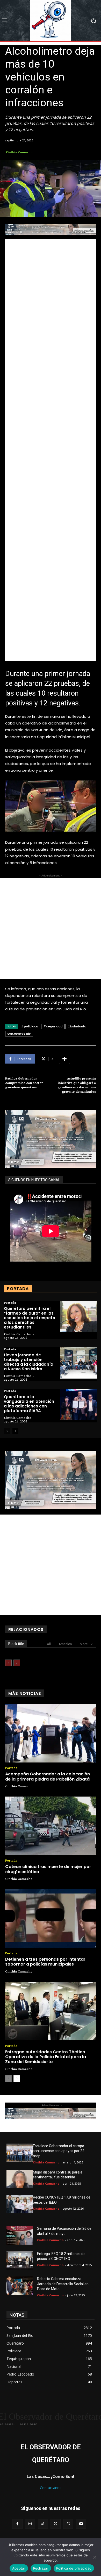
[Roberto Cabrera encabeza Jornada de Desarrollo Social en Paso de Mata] (20, 2286)
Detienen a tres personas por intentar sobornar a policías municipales (45, 1962)
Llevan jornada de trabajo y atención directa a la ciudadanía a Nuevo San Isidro (29, 1362)
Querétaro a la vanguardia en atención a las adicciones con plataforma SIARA (29, 1404)
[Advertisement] (51, 450)
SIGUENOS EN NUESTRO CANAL (34, 1180)
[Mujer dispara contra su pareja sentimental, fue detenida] (20, 2179)
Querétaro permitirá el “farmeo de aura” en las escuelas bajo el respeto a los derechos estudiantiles (30, 1318)
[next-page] (15, 1431)
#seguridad (53, 1026)
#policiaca (30, 1026)
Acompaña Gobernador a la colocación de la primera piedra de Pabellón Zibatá (48, 1776)
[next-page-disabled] (17, 1663)
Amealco (65, 1644)
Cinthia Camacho (19, 152)
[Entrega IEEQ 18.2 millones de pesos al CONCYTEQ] (20, 2261)
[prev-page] (7, 1431)
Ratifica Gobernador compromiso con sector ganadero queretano (24, 1083)
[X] (56, 2524)
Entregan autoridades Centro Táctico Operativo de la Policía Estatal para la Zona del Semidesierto (46, 2057)
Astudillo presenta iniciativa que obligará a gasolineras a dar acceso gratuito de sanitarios (77, 1085)
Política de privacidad (74, 2568)
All (49, 1644)
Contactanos (51, 2488)
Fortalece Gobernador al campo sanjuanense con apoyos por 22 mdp (59, 2151)
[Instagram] (30, 2524)
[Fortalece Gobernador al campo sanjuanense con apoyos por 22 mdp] (20, 2153)
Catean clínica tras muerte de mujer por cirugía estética (48, 1869)
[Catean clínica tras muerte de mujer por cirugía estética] (51, 1826)
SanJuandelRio (19, 1034)
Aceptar (19, 2568)
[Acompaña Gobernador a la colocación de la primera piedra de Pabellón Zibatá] (51, 1733)
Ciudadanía (77, 1026)
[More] (64, 1059)
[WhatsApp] (68, 2524)
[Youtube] (81, 2524)
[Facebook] (17, 2524)
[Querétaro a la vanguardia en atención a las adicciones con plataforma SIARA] (78, 1405)
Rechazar (41, 2568)
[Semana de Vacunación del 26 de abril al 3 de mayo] (20, 2235)
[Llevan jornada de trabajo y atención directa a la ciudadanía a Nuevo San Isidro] (78, 1363)
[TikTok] (43, 2524)
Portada (10, 1302)
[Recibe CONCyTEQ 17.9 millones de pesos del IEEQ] (20, 2204)
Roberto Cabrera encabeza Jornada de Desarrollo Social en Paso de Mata (63, 2284)
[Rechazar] (95, 2557)
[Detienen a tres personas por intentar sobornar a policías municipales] (51, 1919)
